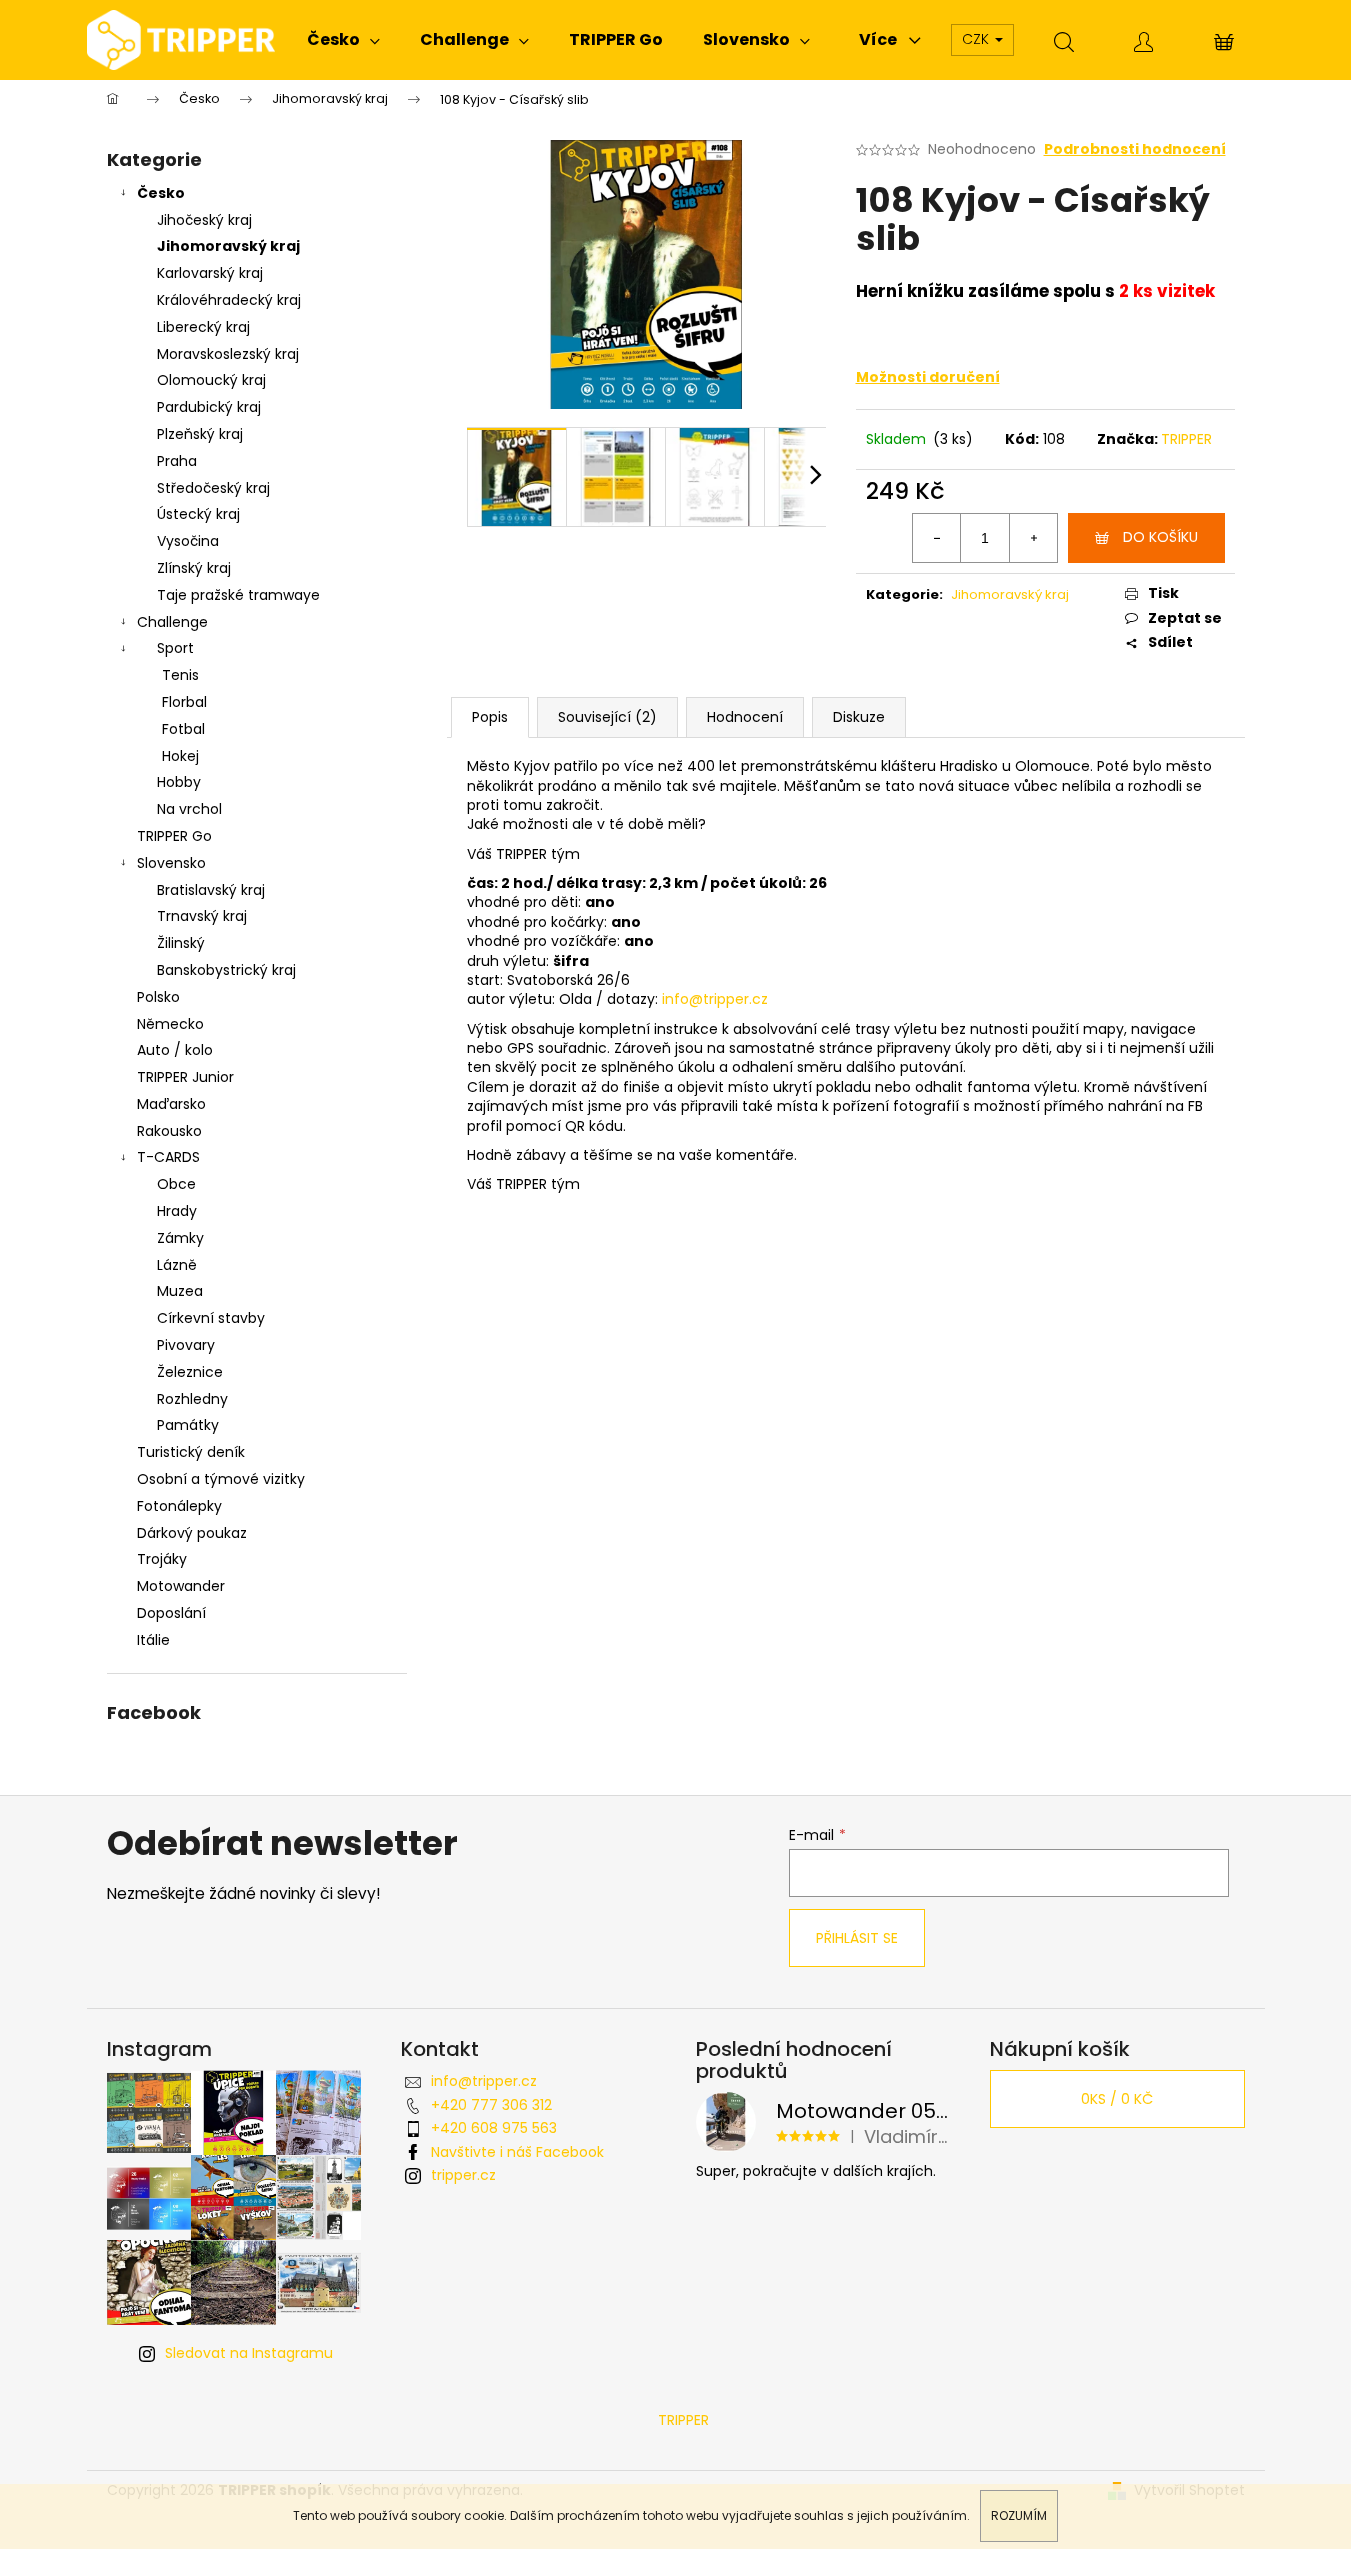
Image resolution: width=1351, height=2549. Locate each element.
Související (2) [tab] (607, 717)
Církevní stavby (211, 1318)
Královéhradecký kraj (229, 300)
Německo (170, 1024)
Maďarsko (171, 1104)
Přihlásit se (857, 1938)
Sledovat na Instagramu (249, 2353)
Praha (177, 461)
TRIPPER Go (174, 836)
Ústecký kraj (198, 514)
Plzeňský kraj (200, 434)
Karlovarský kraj (210, 273)
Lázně (177, 1265)
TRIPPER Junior (185, 1077)
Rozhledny (192, 1399)
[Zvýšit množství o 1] (1033, 538)
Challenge (172, 622)
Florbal (184, 702)
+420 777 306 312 (491, 2105)
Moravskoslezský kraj (228, 354)
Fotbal (183, 729)
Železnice (190, 1372)
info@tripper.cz (484, 2081)
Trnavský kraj (202, 916)
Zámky (180, 1238)
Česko (161, 193)
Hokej (180, 756)
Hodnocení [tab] (745, 717)
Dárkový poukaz (192, 1533)
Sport (175, 648)
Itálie (153, 1640)
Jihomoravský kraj (228, 246)
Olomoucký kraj (211, 380)
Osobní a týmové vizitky (221, 1479)
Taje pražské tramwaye (238, 595)
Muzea (180, 1291)
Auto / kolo (175, 1050)
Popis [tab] (490, 717)
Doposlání (171, 1613)
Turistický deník (191, 1452)
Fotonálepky (179, 1506)
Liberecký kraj (203, 327)
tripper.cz (463, 2175)
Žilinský (181, 943)
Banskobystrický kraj (226, 970)
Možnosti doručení (928, 377)
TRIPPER (1186, 439)
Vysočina (188, 541)
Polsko (158, 997)
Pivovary (186, 1345)
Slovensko (171, 863)
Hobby (179, 782)
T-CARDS (168, 1157)
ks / (1117, 2099)
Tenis (180, 675)
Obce (176, 1184)
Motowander (181, 1586)
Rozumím (1019, 2515)
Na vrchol (189, 809)
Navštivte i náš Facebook (517, 2152)
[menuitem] (343, 40)
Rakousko (169, 1131)
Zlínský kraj (194, 568)
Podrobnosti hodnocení (1135, 149)
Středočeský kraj (213, 488)
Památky (188, 1425)
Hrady (177, 1211)
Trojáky (162, 1559)
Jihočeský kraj (204, 220)
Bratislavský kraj (211, 890)
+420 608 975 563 (494, 2128)
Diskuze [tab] (859, 717)
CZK (977, 39)
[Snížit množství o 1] (937, 538)
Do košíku (1160, 537)
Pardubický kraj (209, 407)
